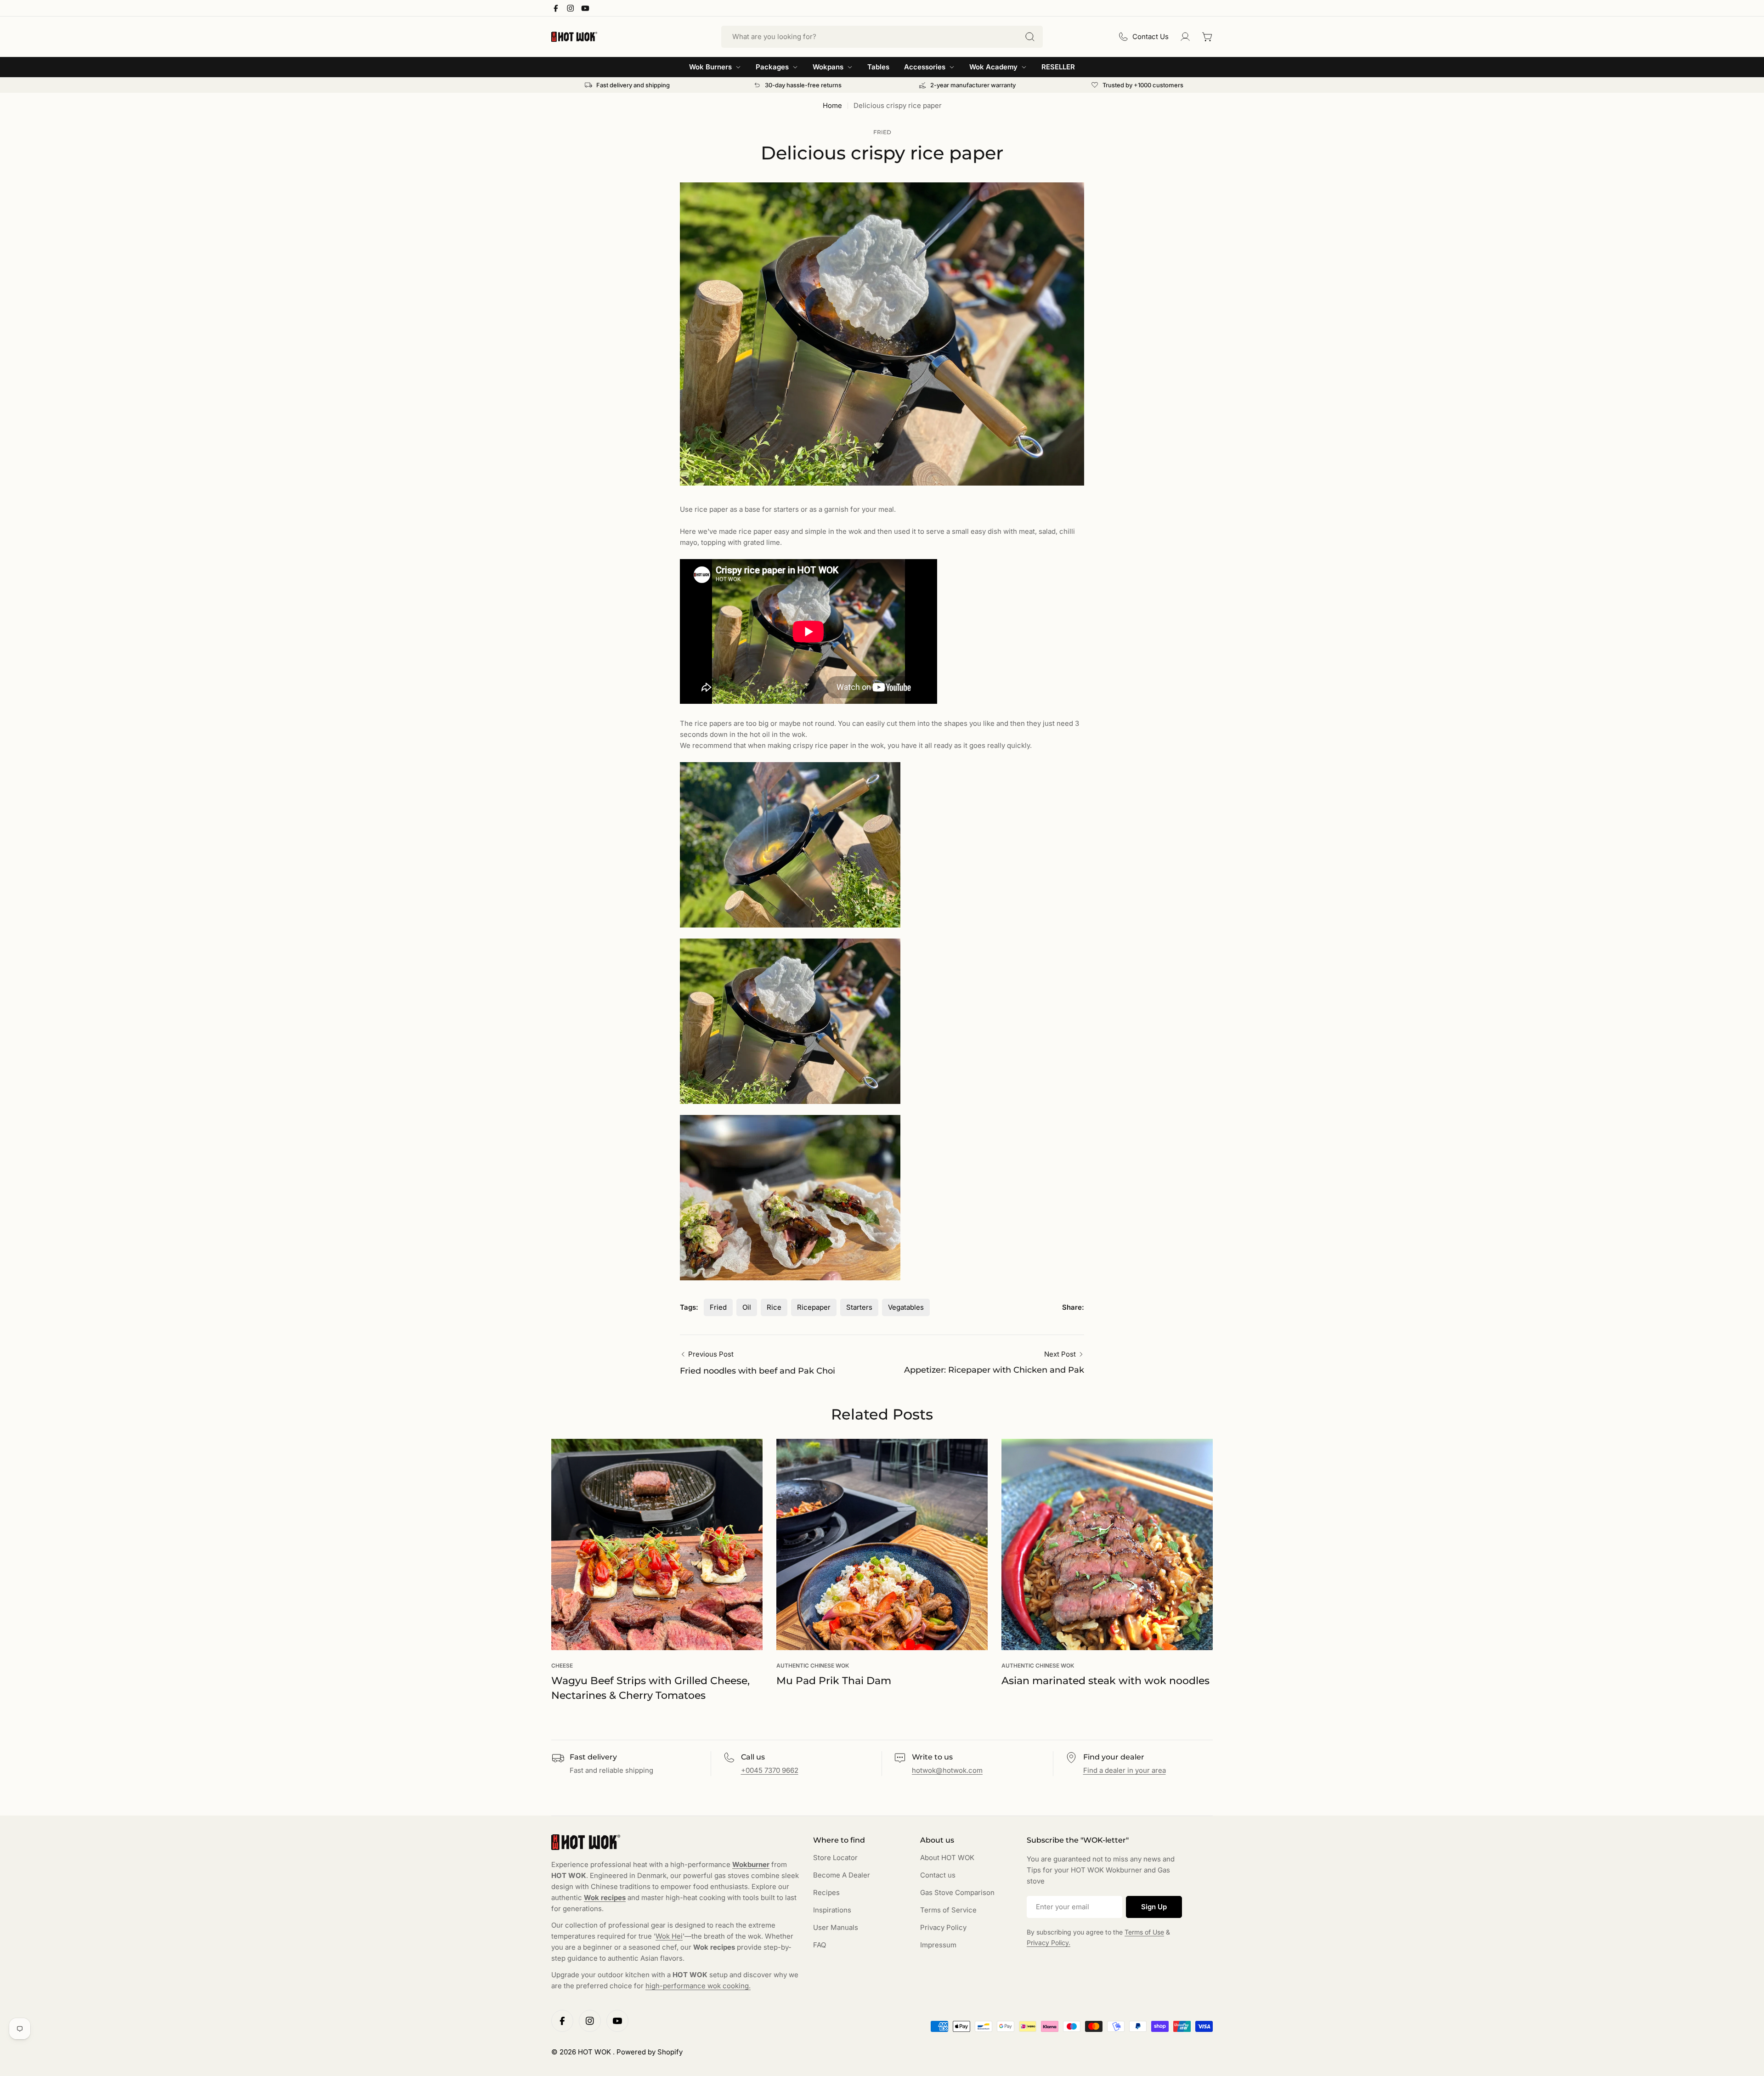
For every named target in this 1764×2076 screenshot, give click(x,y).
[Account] (1185, 37)
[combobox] (882, 37)
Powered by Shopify (650, 2052)
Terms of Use (1144, 1932)
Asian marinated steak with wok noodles (1105, 1681)
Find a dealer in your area (1125, 1770)
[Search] (1030, 37)
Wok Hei (669, 1936)
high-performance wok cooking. (698, 1986)
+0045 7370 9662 (770, 1770)
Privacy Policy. (1049, 1943)
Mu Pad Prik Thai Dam (834, 1681)
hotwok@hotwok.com (947, 1770)
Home (832, 105)
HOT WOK (595, 2052)
